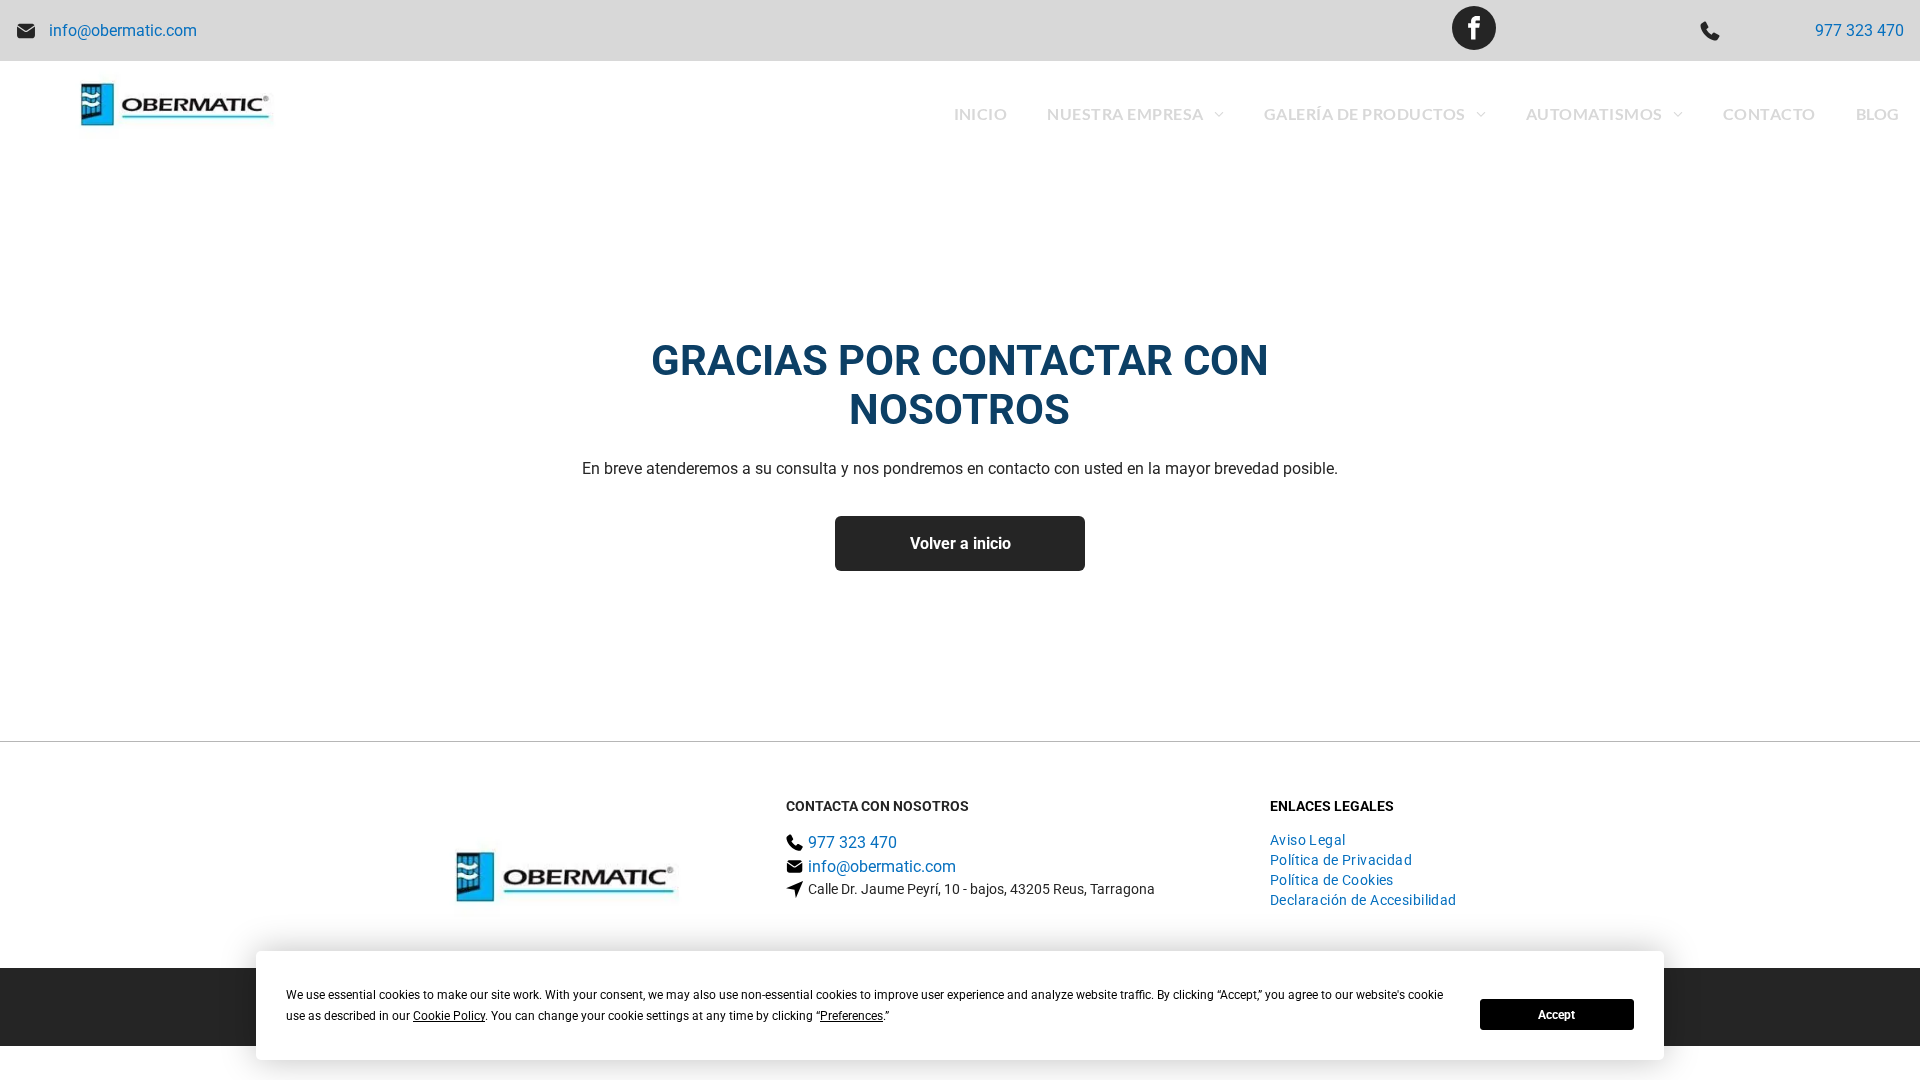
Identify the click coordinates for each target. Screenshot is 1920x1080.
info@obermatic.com (123, 30)
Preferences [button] (851, 1016)
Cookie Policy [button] (449, 1016)
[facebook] (1474, 30)
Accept (1556, 1015)
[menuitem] (981, 113)
